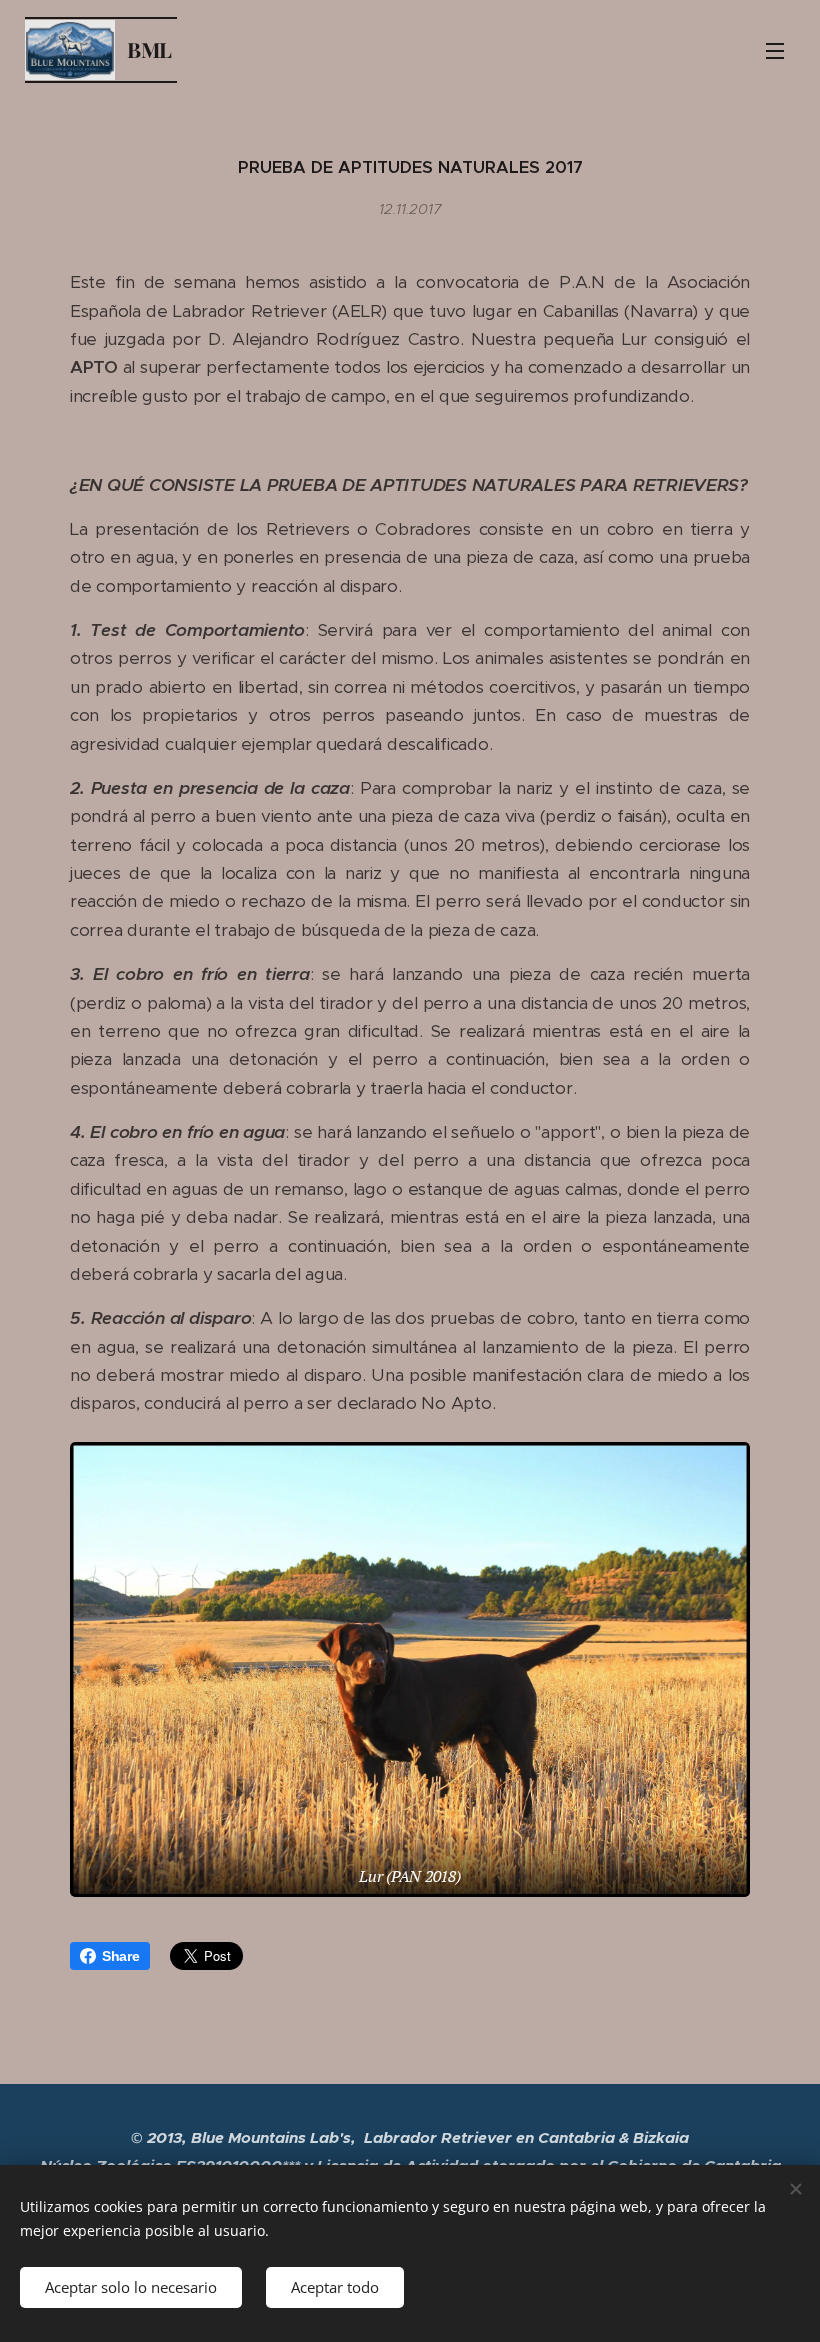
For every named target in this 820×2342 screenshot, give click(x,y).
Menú (775, 50)
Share (121, 1956)
